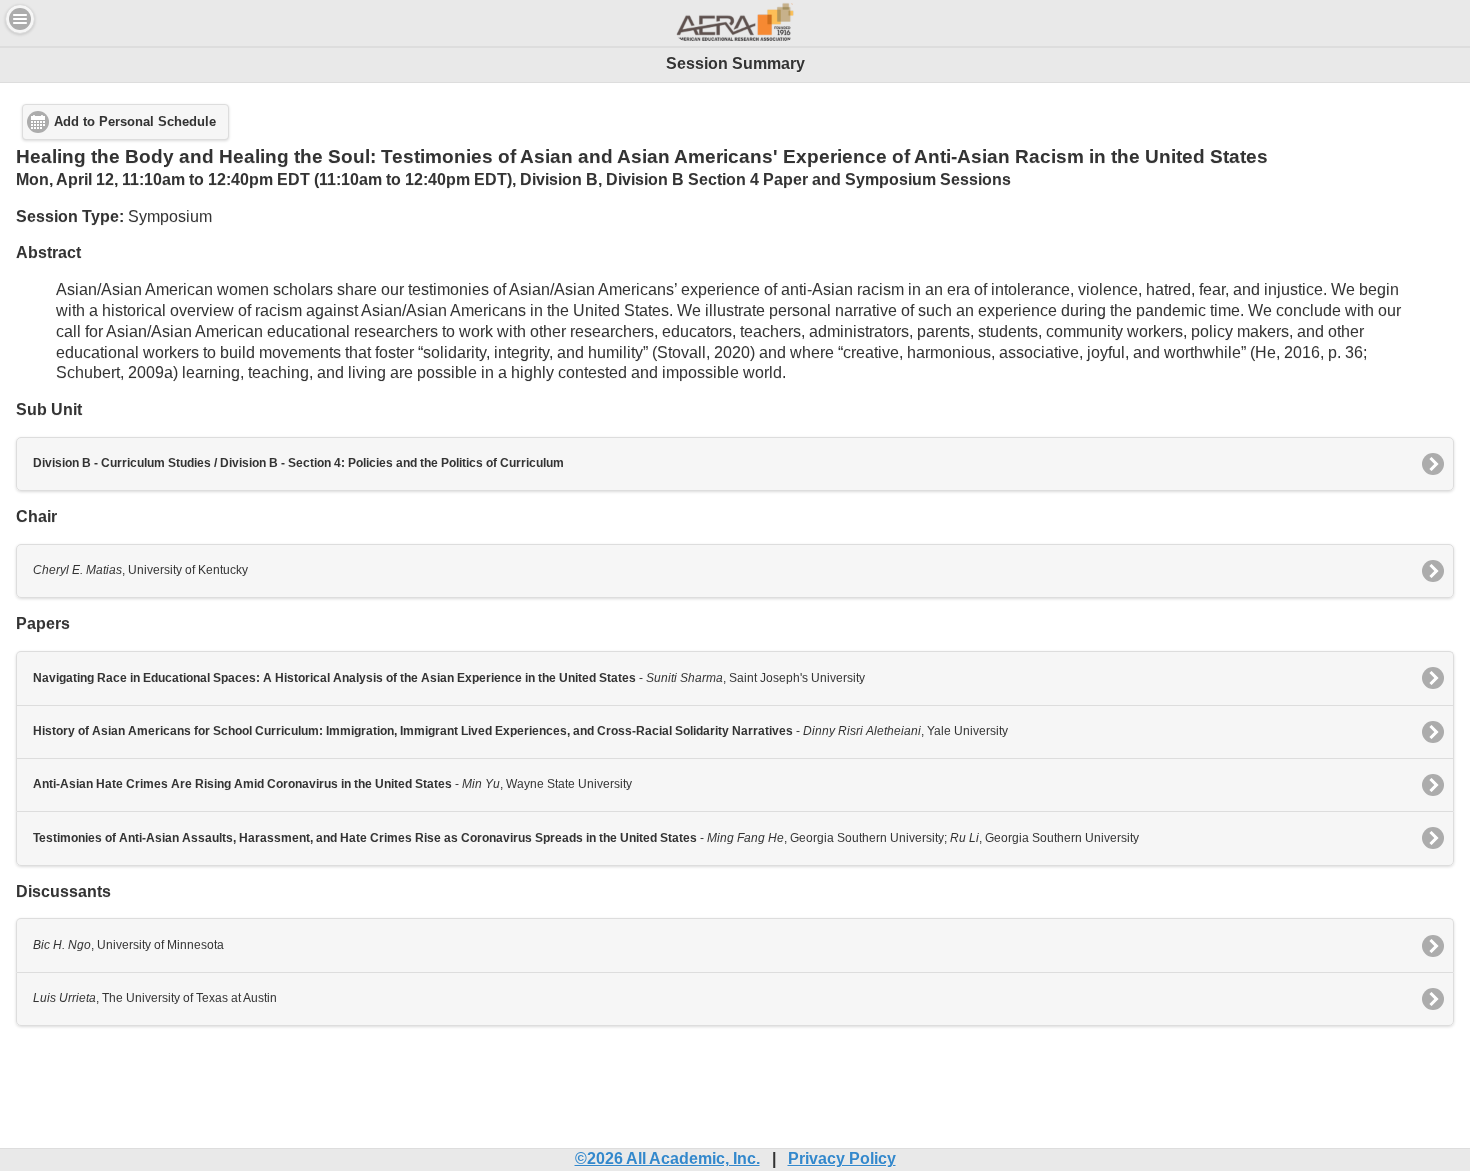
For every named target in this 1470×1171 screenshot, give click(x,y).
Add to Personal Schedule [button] (135, 122)
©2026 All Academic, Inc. (667, 1158)
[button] (20, 19)
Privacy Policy (842, 1158)
